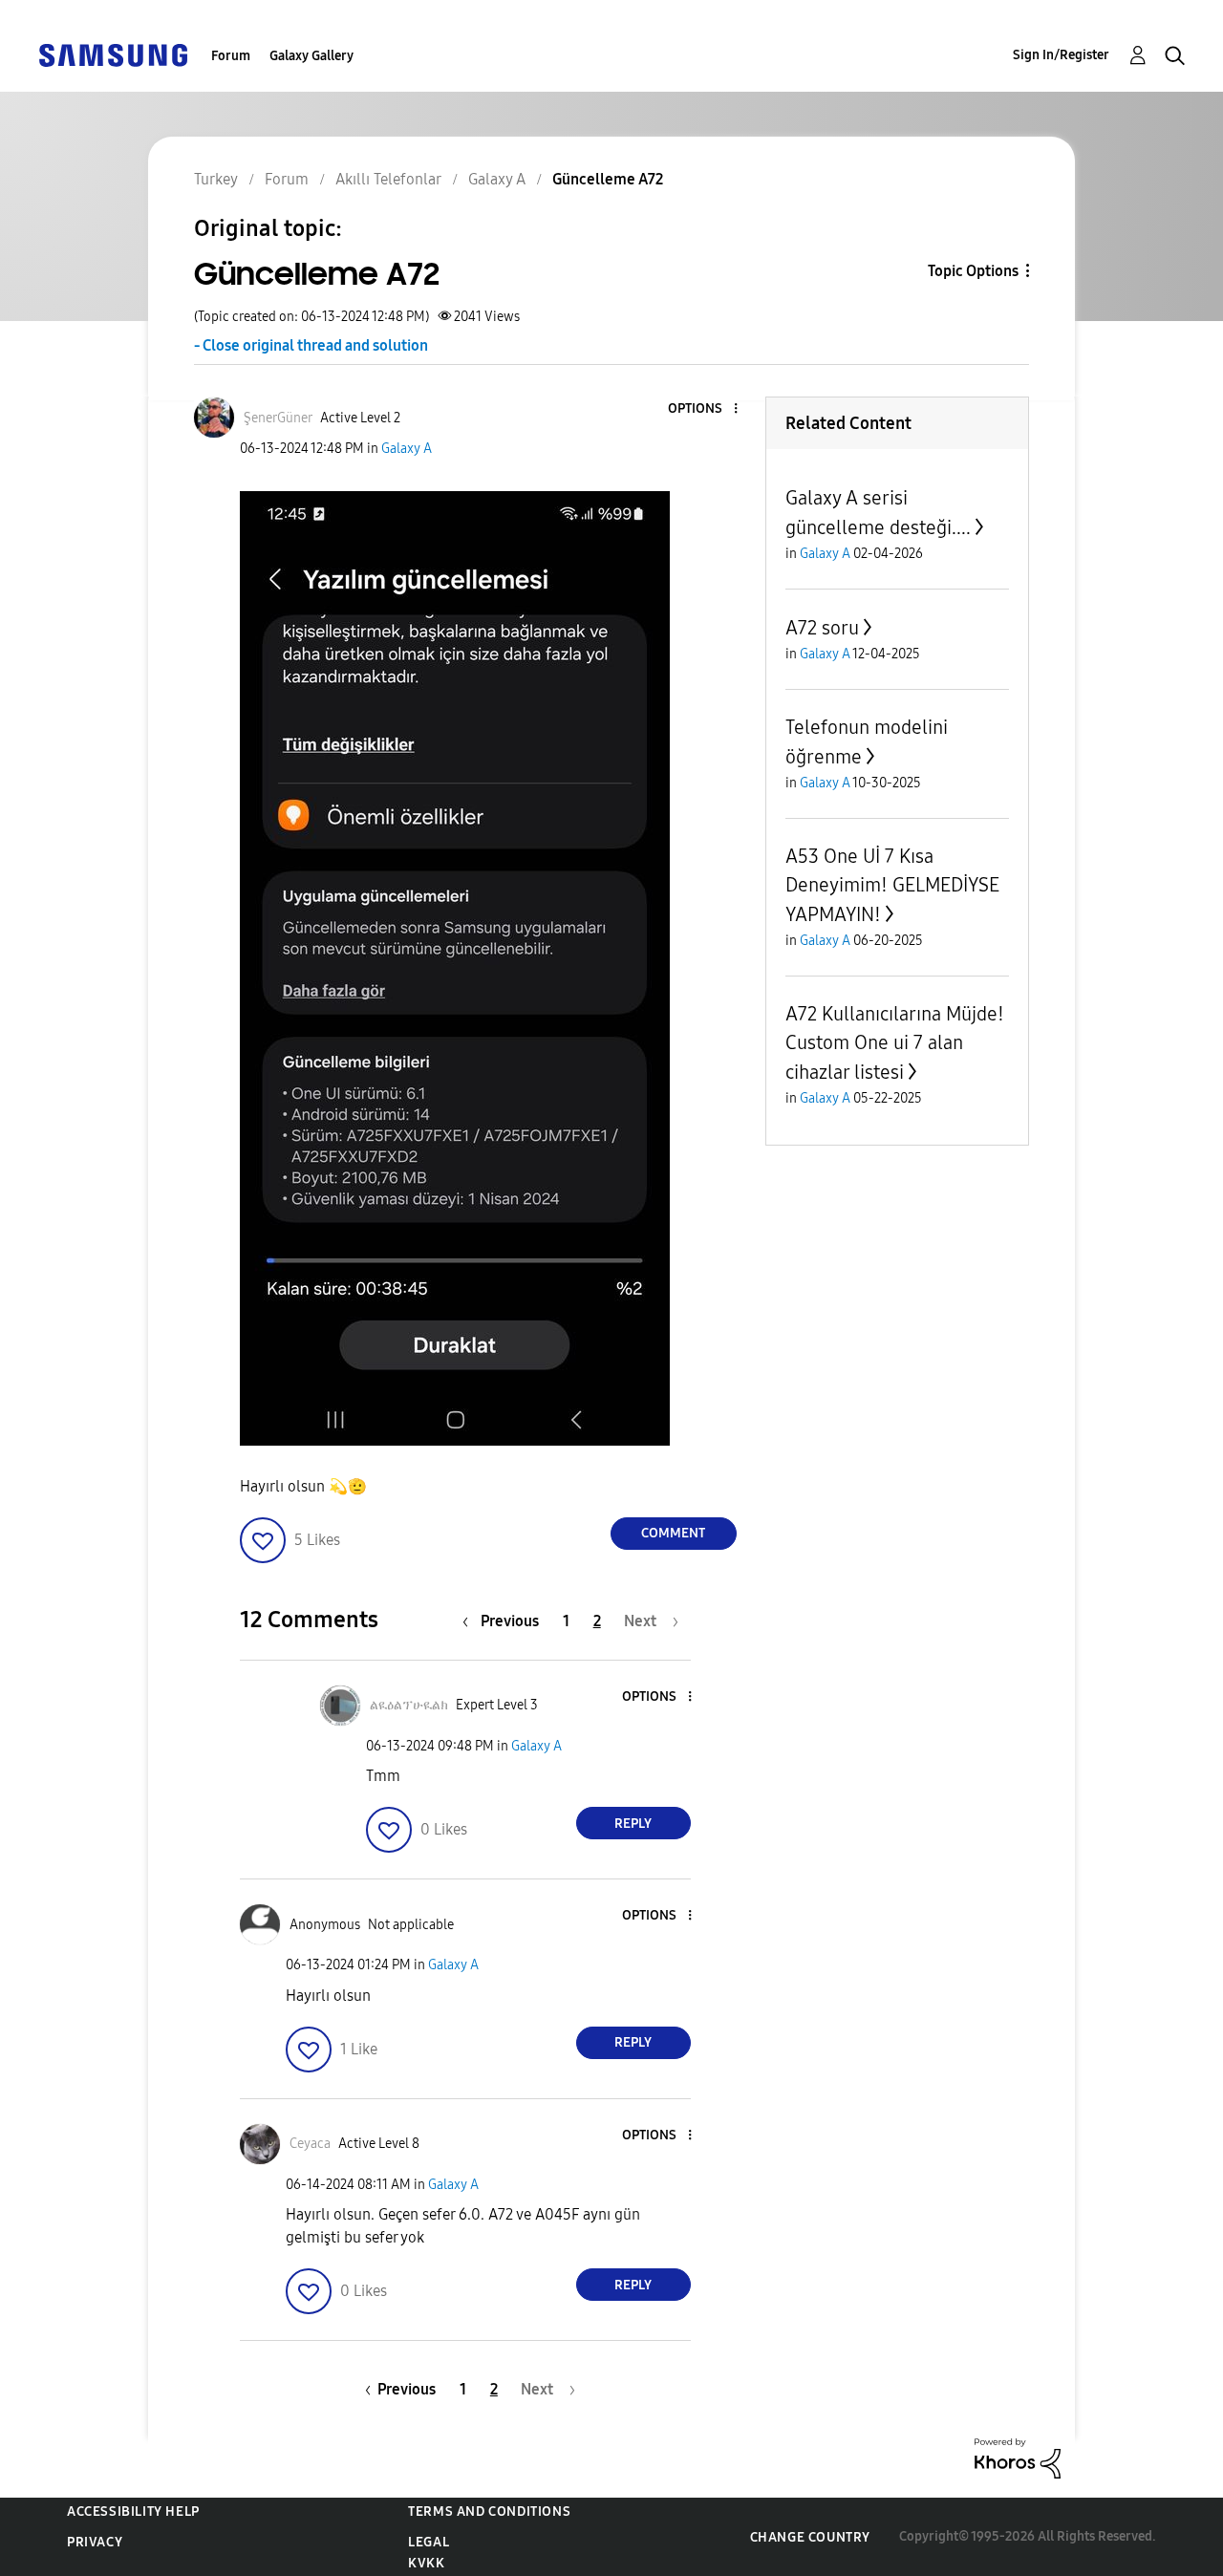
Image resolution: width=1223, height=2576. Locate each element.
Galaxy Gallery (311, 56)
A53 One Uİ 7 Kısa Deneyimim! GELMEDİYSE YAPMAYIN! (892, 885)
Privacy (95, 2542)
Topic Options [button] (973, 271)
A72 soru (822, 628)
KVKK (426, 2563)
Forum (231, 56)
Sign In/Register (1061, 55)
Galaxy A (407, 449)
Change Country (810, 2537)
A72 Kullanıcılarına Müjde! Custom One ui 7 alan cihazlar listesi (895, 1043)
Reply (633, 1824)
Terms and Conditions (489, 2512)
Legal (429, 2542)
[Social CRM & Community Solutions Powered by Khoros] (1018, 2457)
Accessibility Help (133, 2512)
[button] (703, 409)
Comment (673, 1533)
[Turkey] (113, 54)
